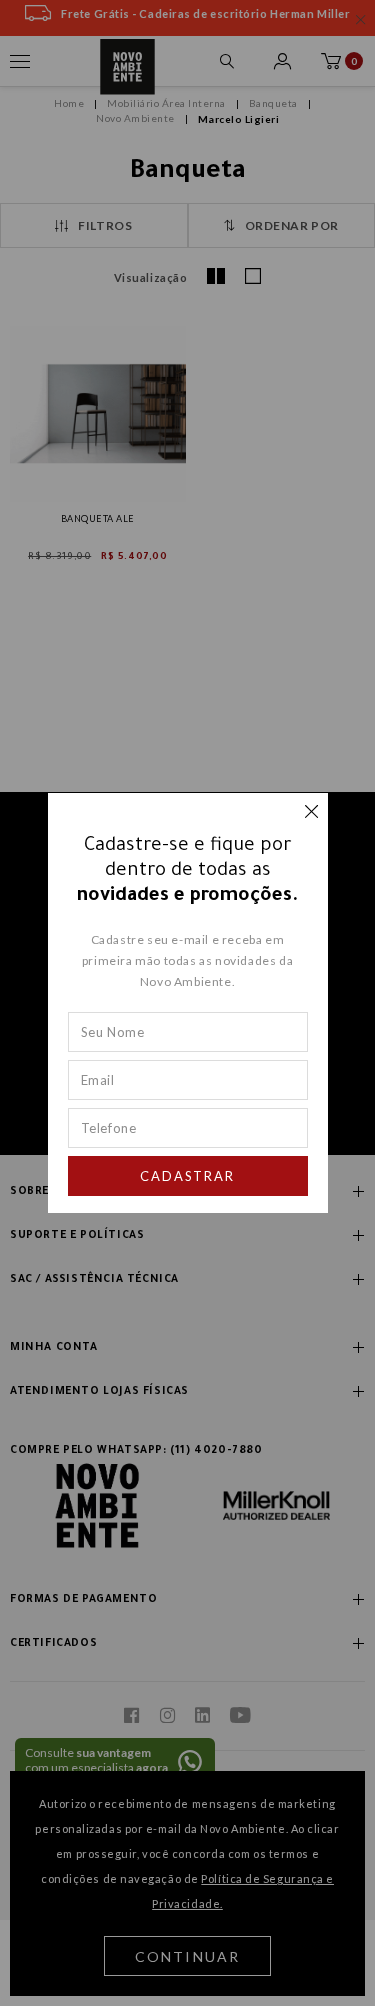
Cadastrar (188, 1176)
